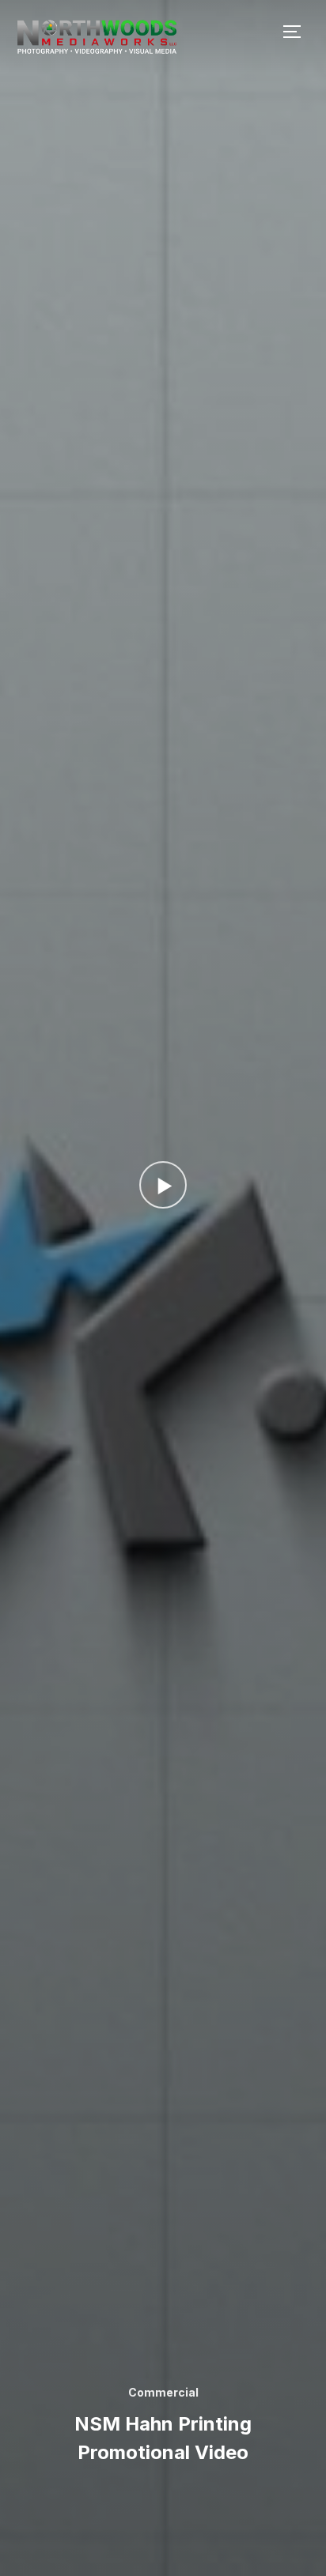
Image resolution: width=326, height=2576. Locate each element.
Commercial (163, 2392)
